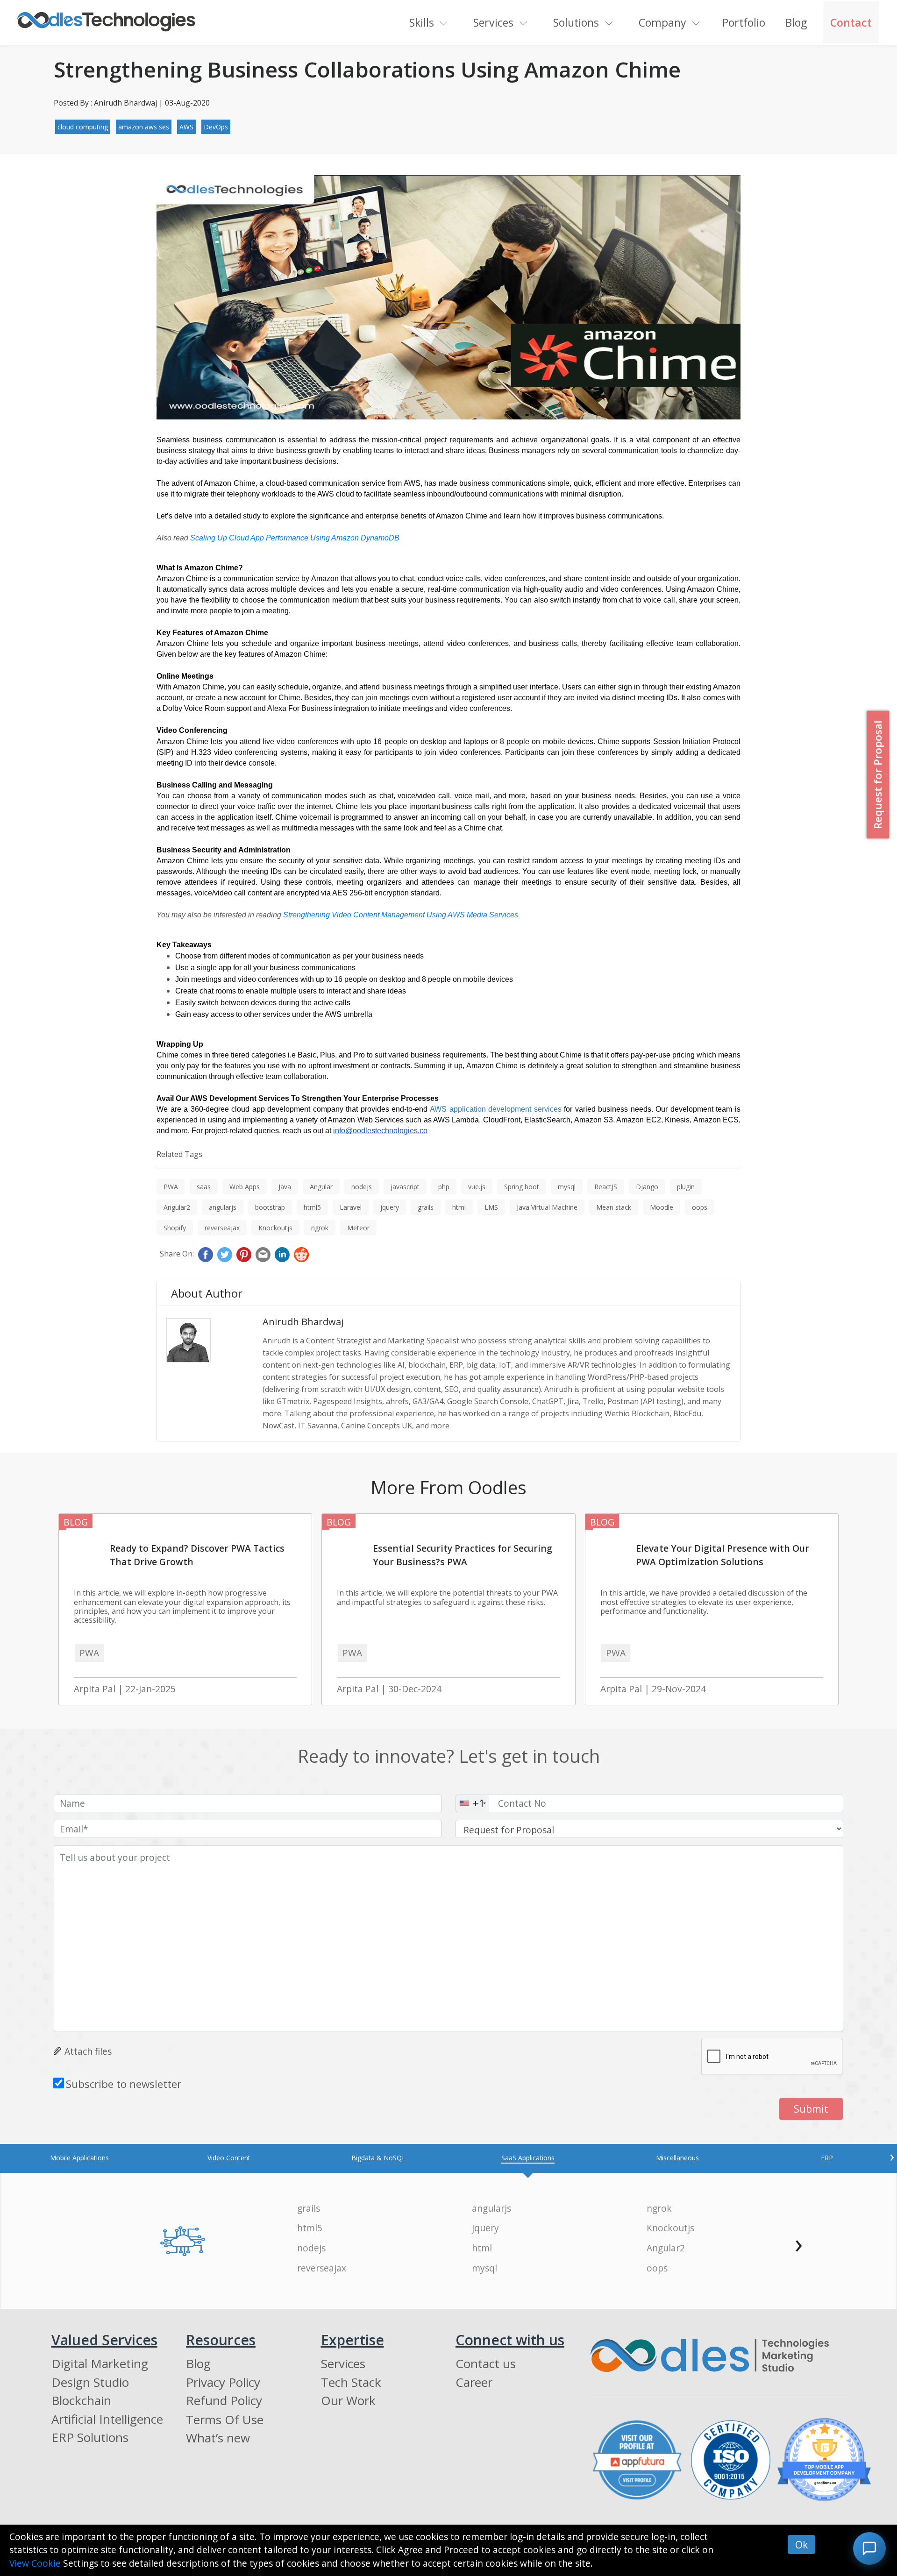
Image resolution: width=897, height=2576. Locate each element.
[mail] (263, 1255)
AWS (186, 127)
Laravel (351, 1207)
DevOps (216, 127)
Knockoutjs (275, 1228)
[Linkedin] (282, 1255)
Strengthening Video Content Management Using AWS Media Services (401, 915)
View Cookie (35, 2563)
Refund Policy (224, 2400)
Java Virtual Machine (547, 1207)
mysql (567, 1187)
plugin (686, 1187)
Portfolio (744, 22)
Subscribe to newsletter (124, 2084)
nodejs (362, 1187)
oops (700, 1207)
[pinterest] (244, 1255)
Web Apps (245, 1187)
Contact (851, 22)
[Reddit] (301, 1255)
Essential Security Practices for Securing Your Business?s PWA (463, 1555)
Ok (801, 2544)
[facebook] (206, 1255)
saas (204, 1187)
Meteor (358, 1228)
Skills (422, 22)
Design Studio (90, 2382)
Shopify (175, 1228)
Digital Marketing (100, 2363)
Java (285, 1187)
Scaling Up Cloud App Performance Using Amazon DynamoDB (295, 538)
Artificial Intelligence (107, 2419)
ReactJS (606, 1187)
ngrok (320, 1228)
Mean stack (614, 1207)
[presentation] (892, 2156)
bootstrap (270, 1207)
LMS (491, 1207)
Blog (796, 22)
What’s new (218, 2438)
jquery (390, 1207)
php (444, 1187)
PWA (171, 1187)
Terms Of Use (225, 2420)
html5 (312, 1207)
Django (647, 1187)
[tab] (79, 2158)
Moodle (662, 1207)
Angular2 (177, 1207)
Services (493, 22)
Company (662, 22)
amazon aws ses (144, 127)
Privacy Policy (223, 2382)
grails (426, 1207)
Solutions (576, 22)
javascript (405, 1187)
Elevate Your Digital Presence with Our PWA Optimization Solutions (723, 1555)
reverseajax (222, 1228)
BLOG (76, 1522)
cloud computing (83, 127)
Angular (321, 1187)
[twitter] (225, 1255)
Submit (811, 2109)
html (459, 1207)
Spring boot (522, 1187)
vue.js (477, 1187)
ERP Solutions (90, 2437)
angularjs (223, 1207)
